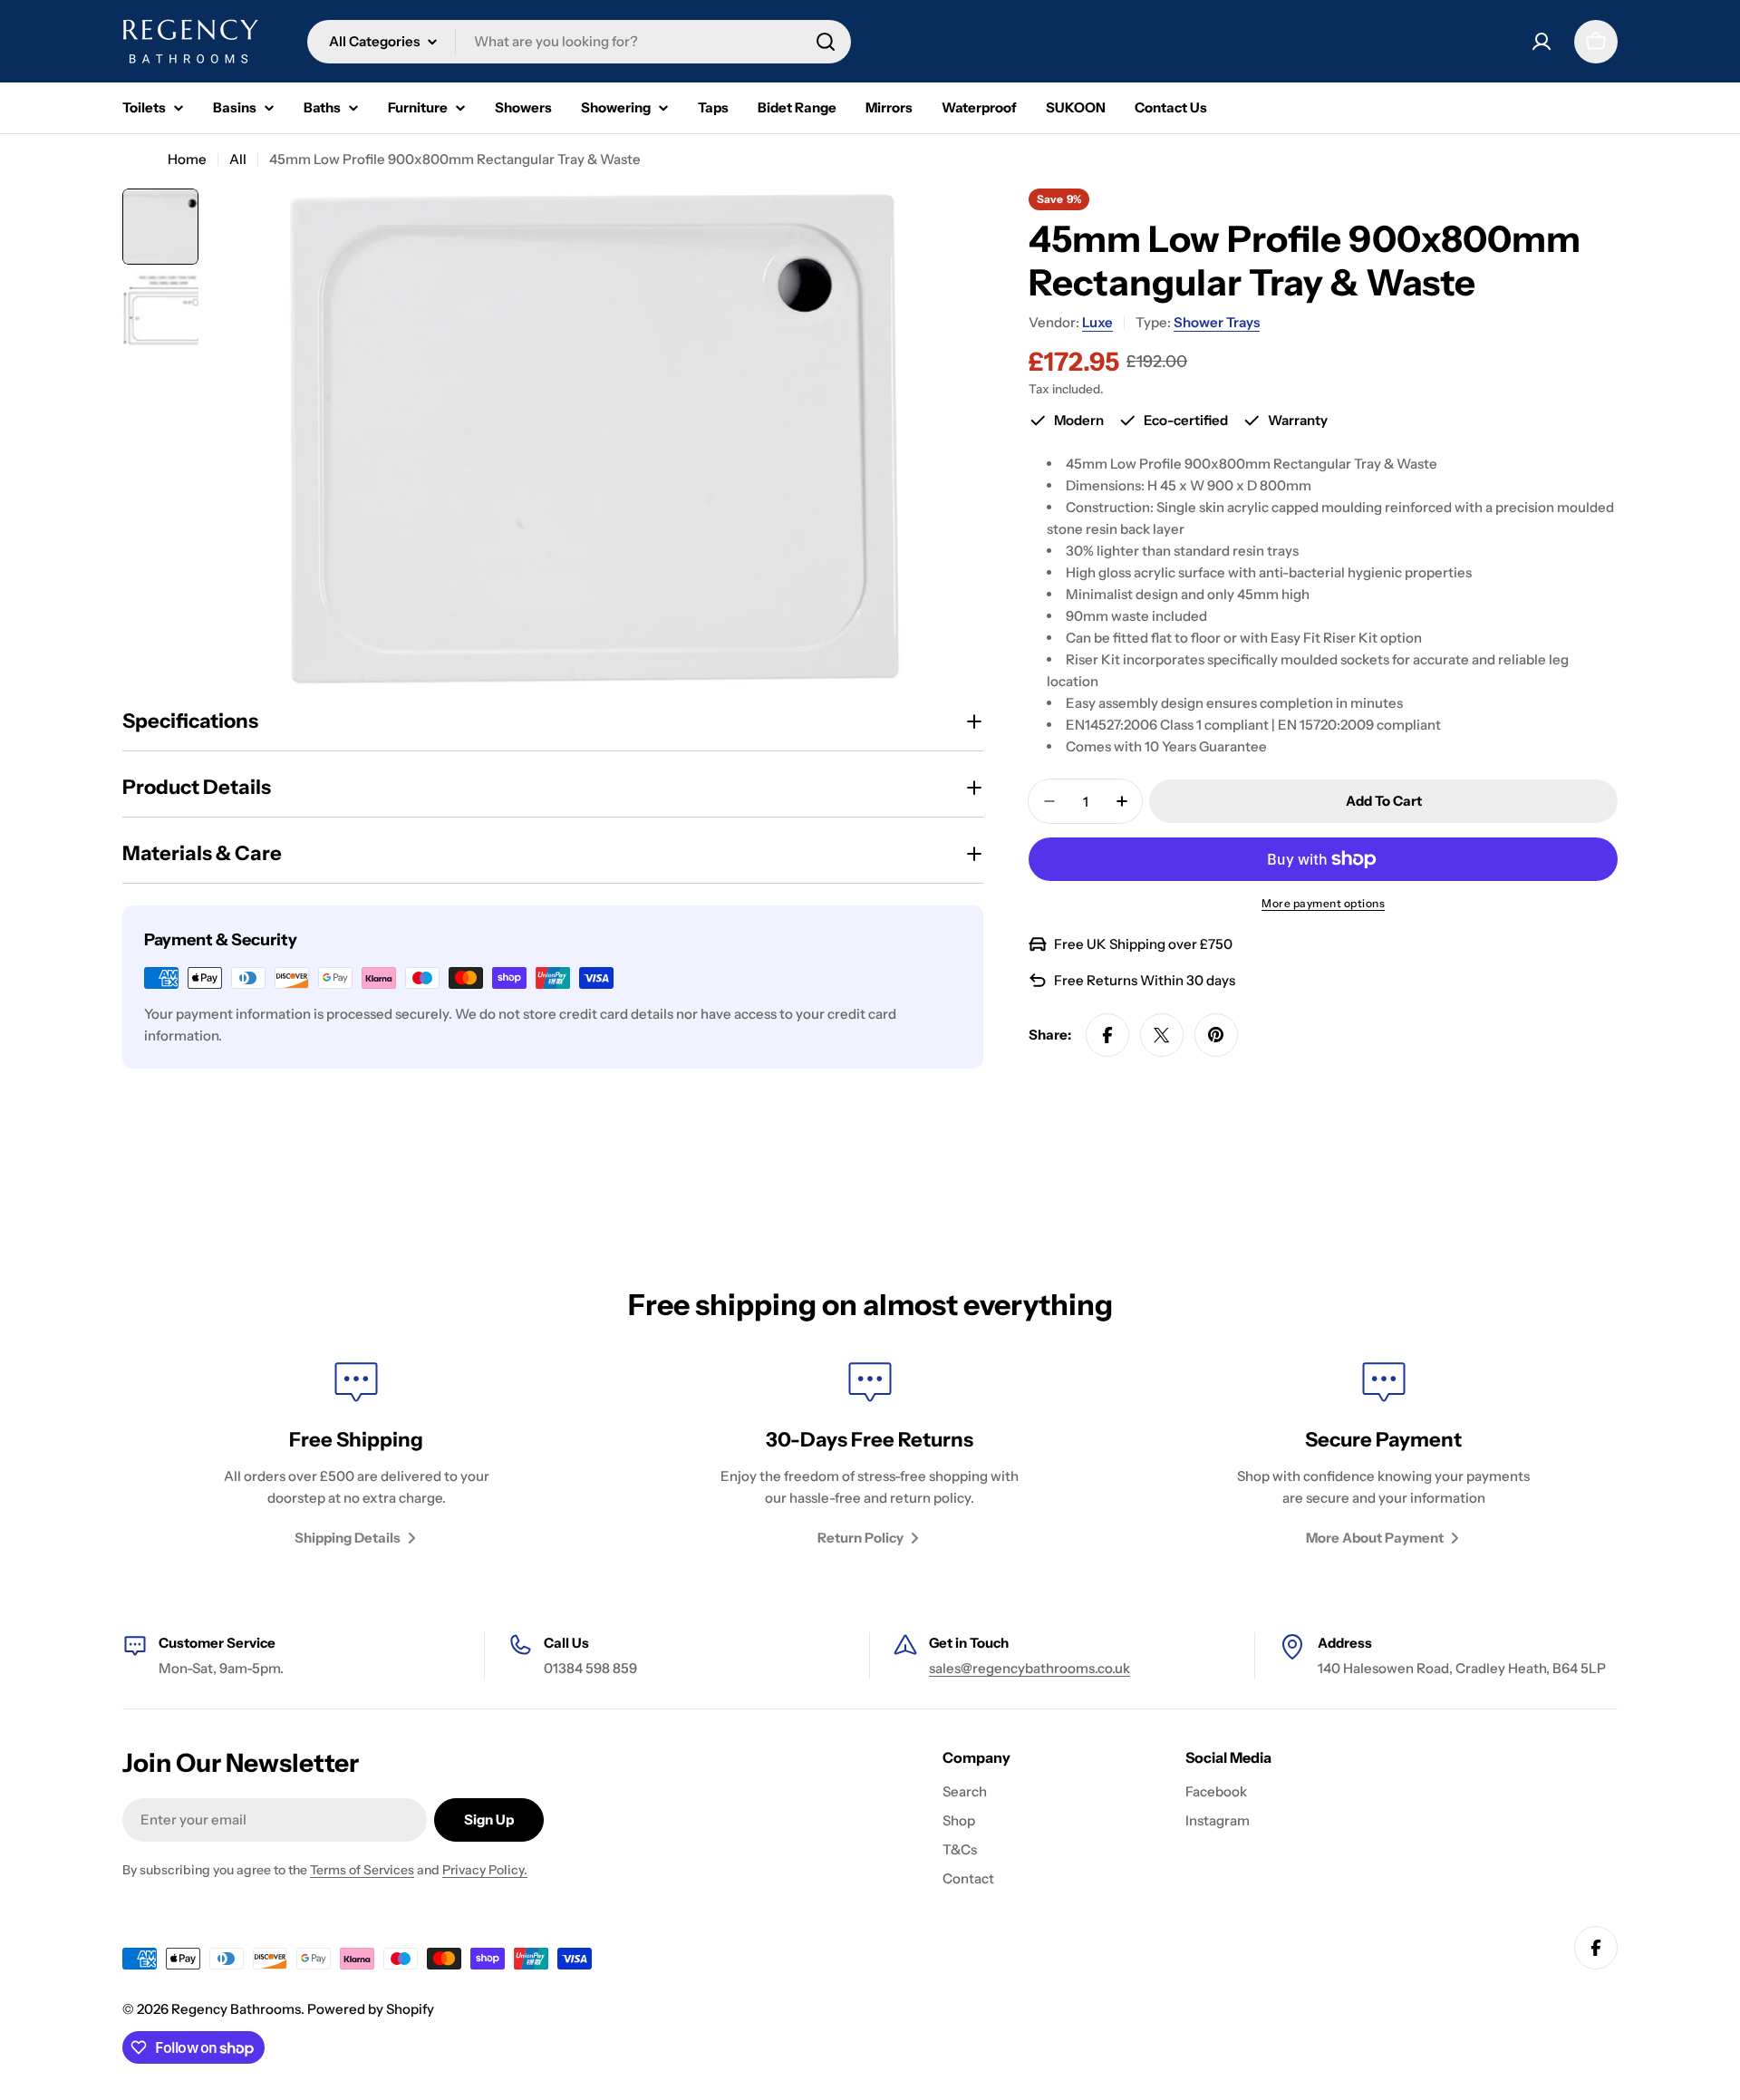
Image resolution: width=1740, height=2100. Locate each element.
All (238, 159)
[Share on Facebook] (1107, 1035)
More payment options (1323, 903)
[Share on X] (1162, 1035)
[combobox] (579, 42)
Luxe (1097, 322)
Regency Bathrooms (236, 2009)
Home (187, 159)
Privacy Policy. (485, 1870)
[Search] (826, 42)
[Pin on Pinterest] (1216, 1035)
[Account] (1542, 42)
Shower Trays (1217, 322)
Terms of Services (362, 1870)
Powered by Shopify (371, 2009)
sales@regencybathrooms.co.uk (1029, 1668)
